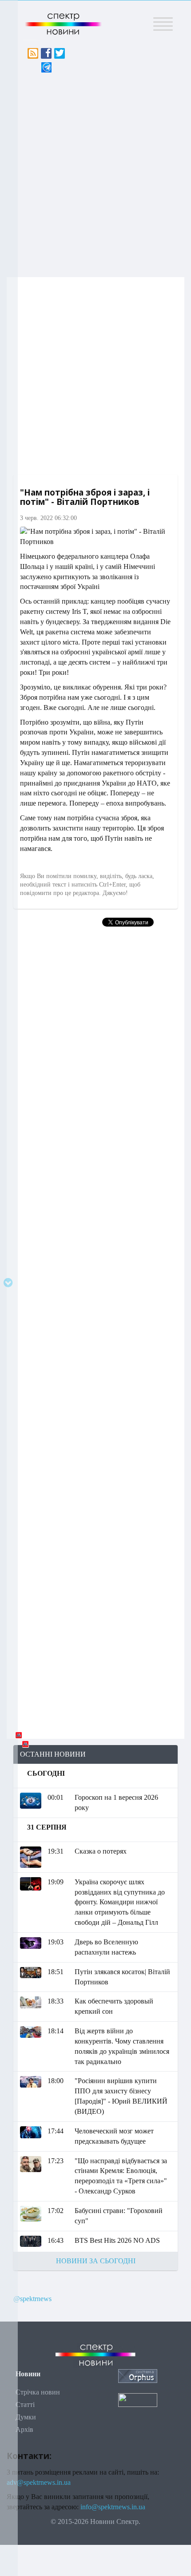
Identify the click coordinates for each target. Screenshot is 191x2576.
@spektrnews (32, 2299)
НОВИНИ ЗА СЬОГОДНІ (96, 2261)
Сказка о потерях (101, 1851)
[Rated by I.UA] (138, 2399)
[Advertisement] (95, 173)
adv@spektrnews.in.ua (39, 2482)
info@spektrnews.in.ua (113, 2507)
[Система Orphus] (138, 2375)
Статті (25, 2405)
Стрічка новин (38, 2392)
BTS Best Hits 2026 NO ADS (117, 2240)
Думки (26, 2417)
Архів (24, 2429)
